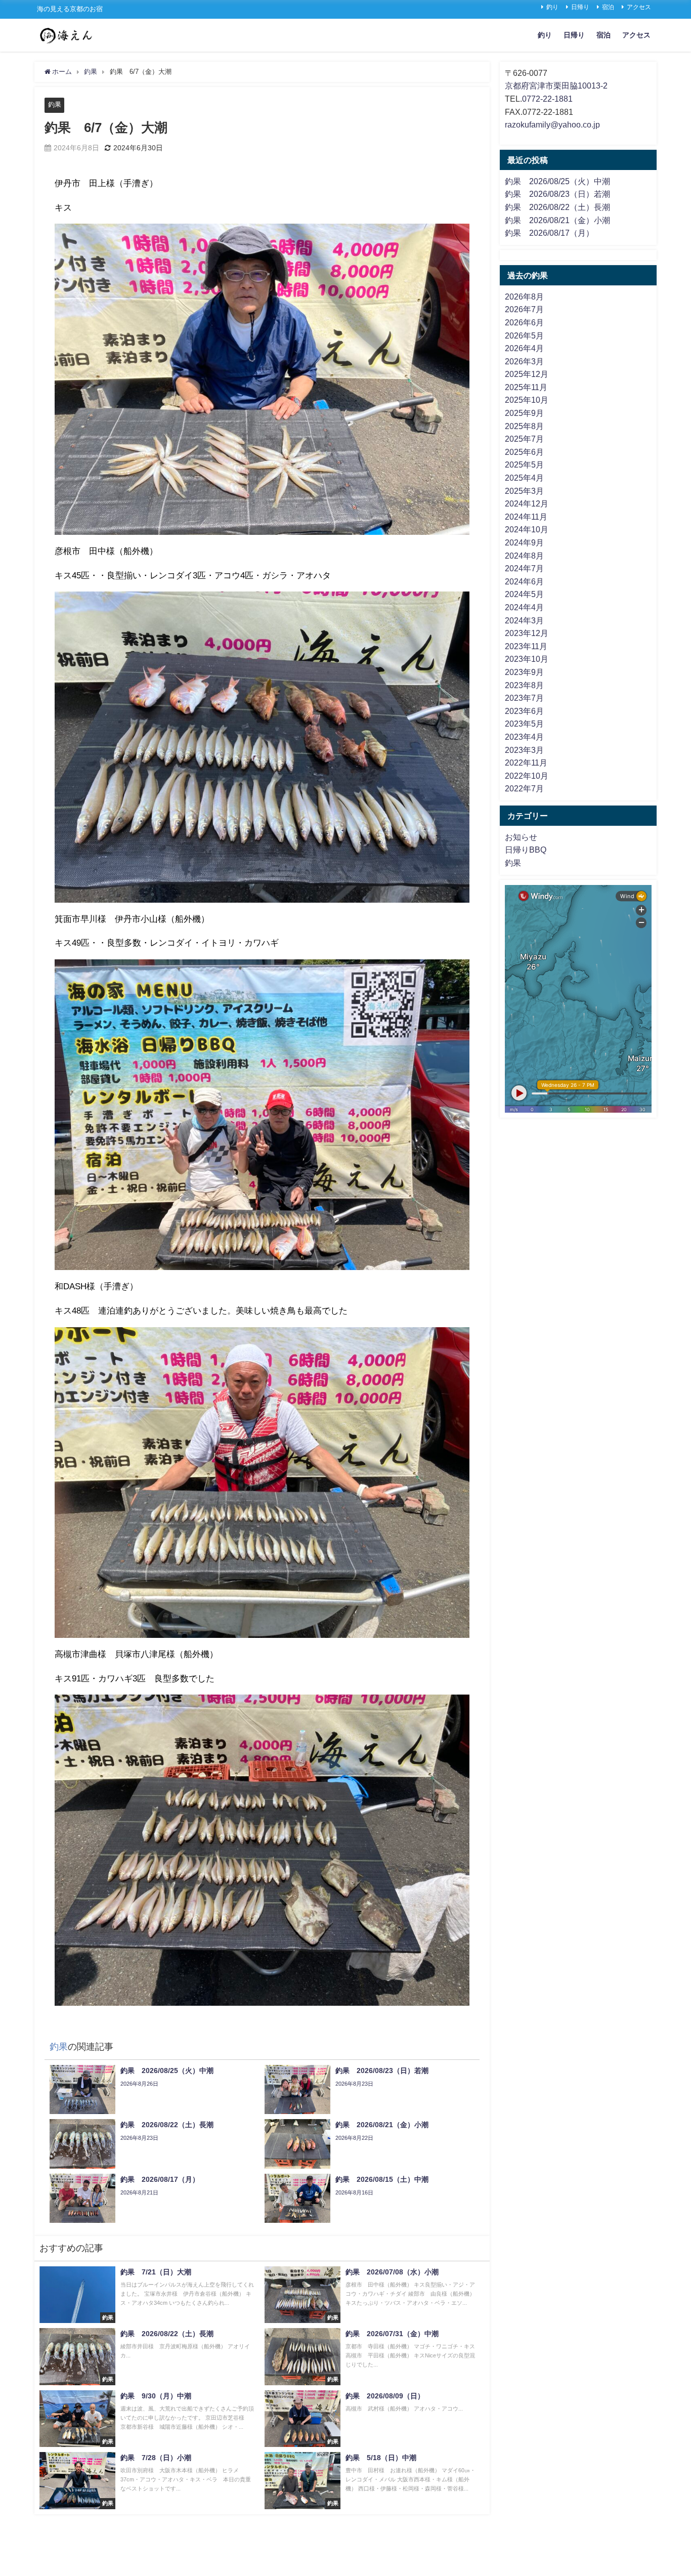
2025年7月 (524, 439)
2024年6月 (524, 581)
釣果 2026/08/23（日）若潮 (557, 194)
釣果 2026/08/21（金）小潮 (557, 220)
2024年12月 (527, 503)
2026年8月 (524, 297)
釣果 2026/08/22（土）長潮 (557, 207)
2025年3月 (524, 491)
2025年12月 (527, 374)
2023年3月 (524, 750)
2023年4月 (524, 737)
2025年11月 (526, 387)
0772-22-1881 (547, 99)
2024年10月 (527, 529)
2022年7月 (524, 788)
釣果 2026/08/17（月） (549, 233)
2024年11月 (526, 517)
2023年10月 (527, 659)
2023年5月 (524, 724)
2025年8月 (524, 426)
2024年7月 (524, 568)
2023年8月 (524, 685)
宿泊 (608, 7)
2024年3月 (524, 620)
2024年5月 (524, 594)
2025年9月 (524, 413)
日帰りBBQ (526, 850)
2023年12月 (527, 633)
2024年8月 (524, 556)
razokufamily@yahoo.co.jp (552, 124)
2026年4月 (524, 348)
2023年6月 (524, 711)
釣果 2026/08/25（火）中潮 (557, 181)
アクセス (639, 7)
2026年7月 (524, 309)
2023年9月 (524, 672)
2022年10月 (527, 776)
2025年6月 (524, 452)
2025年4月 (524, 478)
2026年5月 (524, 335)
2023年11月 (526, 646)
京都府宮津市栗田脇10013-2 (556, 86)
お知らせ (521, 837)
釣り (552, 7)
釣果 (55, 104)
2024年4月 (524, 607)
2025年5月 (524, 464)
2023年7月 (524, 698)
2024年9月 (524, 542)
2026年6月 (524, 322)
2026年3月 (524, 361)
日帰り (580, 7)
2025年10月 (527, 400)
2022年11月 (526, 763)
